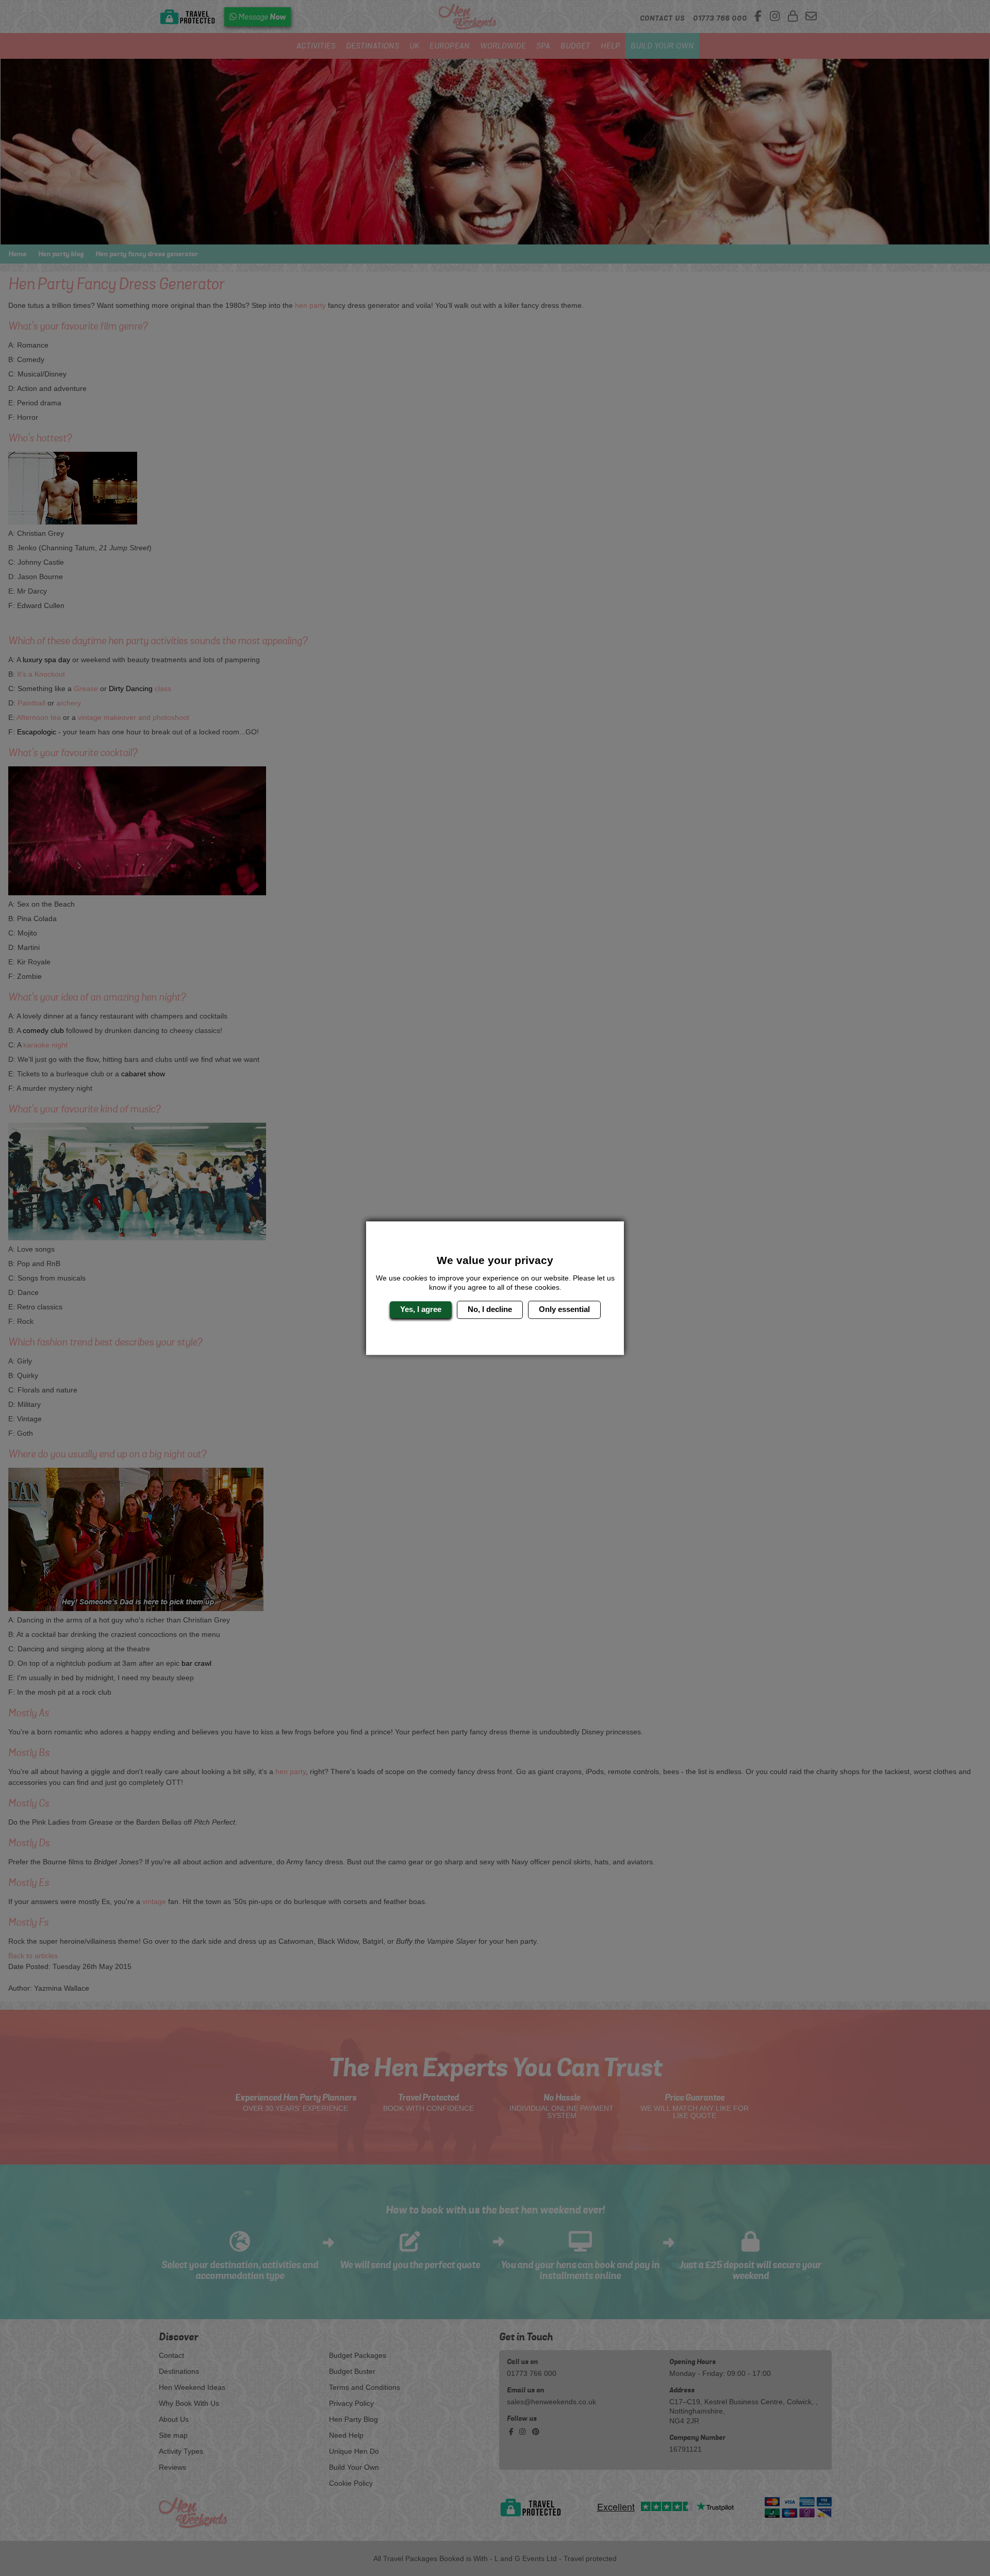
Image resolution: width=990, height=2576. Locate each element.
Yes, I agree (421, 1310)
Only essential (564, 1310)
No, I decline (490, 1310)
